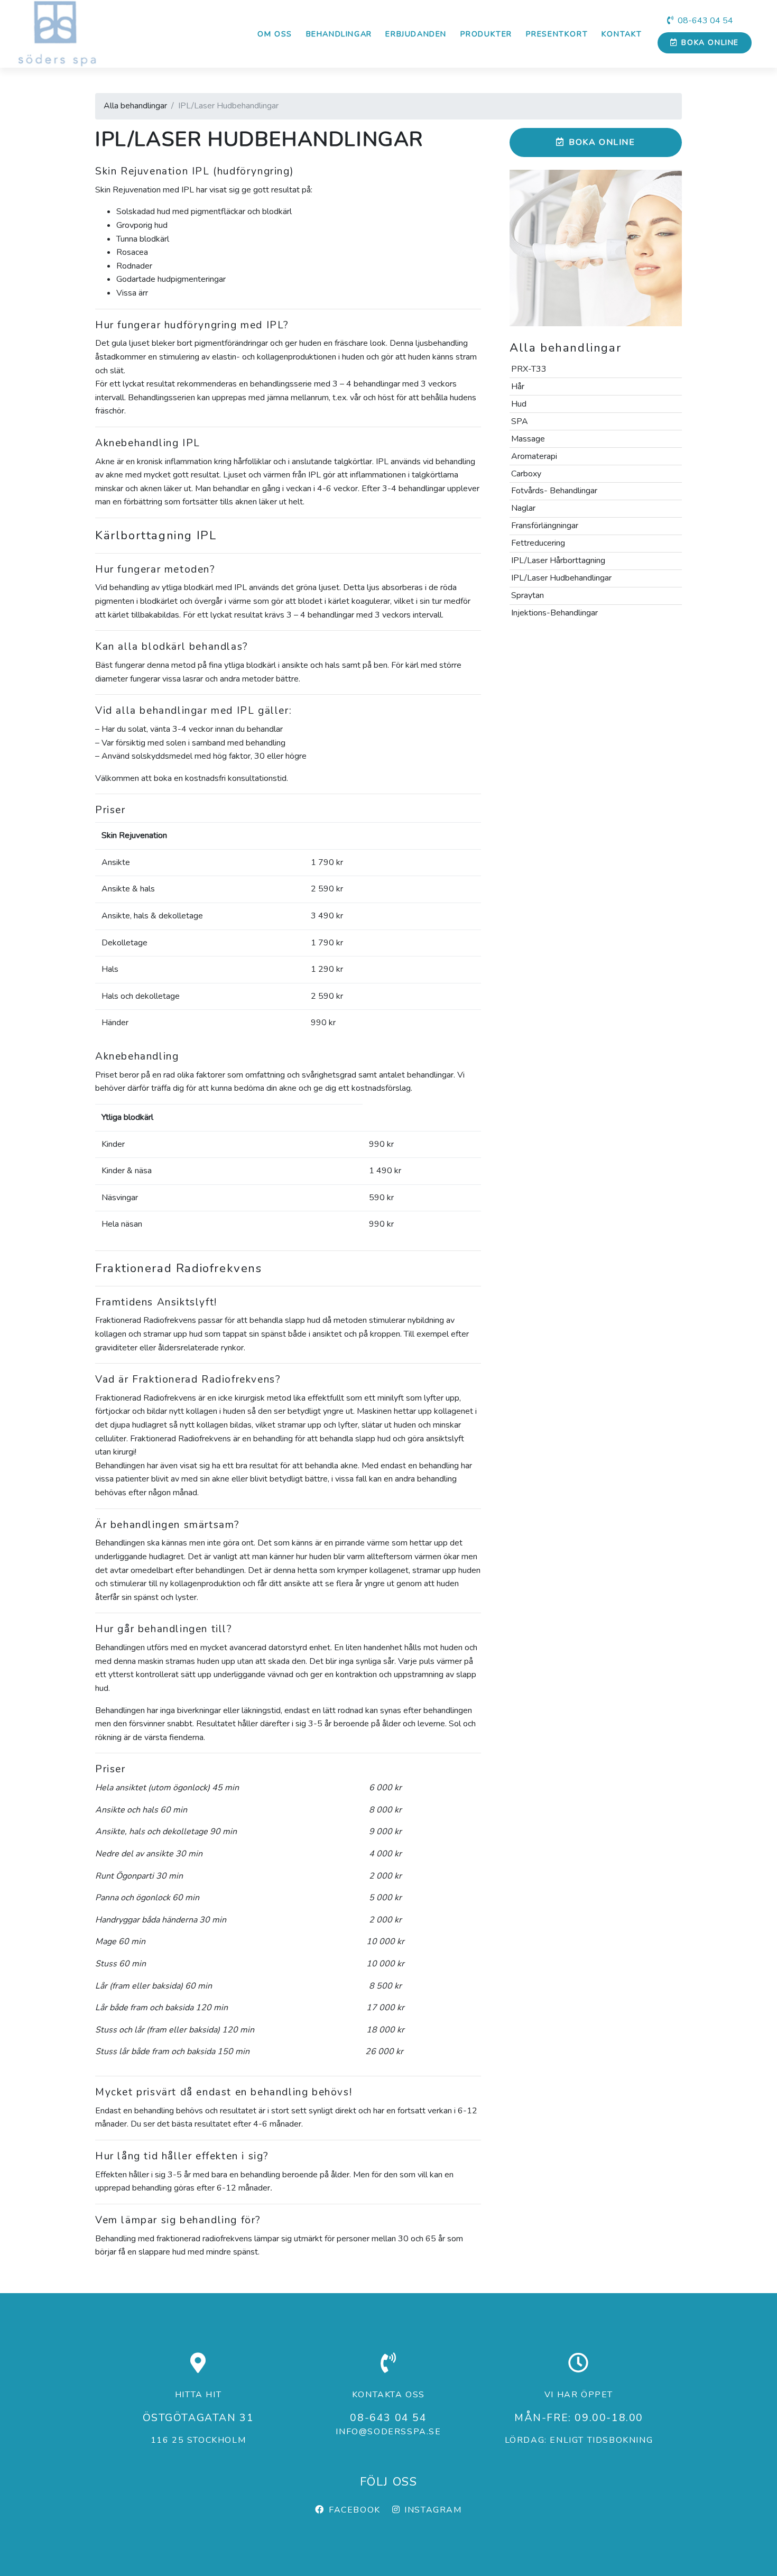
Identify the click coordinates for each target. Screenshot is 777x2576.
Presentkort (557, 34)
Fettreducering (538, 543)
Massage (528, 439)
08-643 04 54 (705, 21)
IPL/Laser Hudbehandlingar (561, 578)
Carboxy (526, 474)
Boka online (602, 142)
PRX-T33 (529, 369)
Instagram (433, 2510)
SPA (520, 421)
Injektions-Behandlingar (554, 613)
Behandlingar (339, 34)
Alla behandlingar (135, 106)
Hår (518, 387)
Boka (710, 43)
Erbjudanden (416, 34)
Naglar (523, 508)
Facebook (354, 2510)
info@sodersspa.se (388, 2432)
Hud (519, 404)
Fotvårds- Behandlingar (554, 491)
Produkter (486, 34)
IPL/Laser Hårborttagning (558, 560)
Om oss (275, 34)
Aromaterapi (534, 456)
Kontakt (622, 34)
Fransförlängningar (545, 526)
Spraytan (528, 595)
